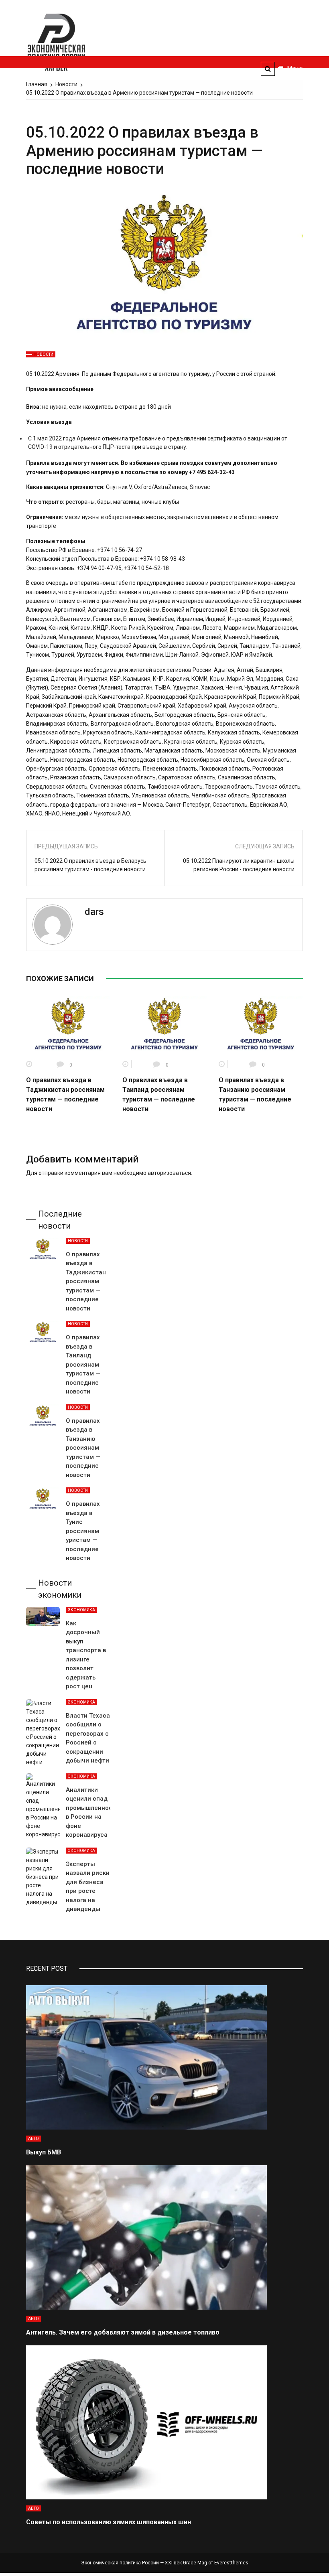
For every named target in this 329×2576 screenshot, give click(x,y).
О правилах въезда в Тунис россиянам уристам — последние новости (83, 1531)
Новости (43, 354)
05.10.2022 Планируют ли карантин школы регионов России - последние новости (239, 865)
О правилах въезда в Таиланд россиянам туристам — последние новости (83, 1364)
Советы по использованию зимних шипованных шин (109, 2522)
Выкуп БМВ (44, 2152)
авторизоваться (169, 1173)
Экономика (81, 1610)
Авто (34, 2139)
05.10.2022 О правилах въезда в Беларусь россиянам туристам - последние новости (90, 865)
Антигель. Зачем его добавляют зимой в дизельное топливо (123, 2332)
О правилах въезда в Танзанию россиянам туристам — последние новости (83, 1448)
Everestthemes (231, 2563)
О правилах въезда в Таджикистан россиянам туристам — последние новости (86, 1281)
